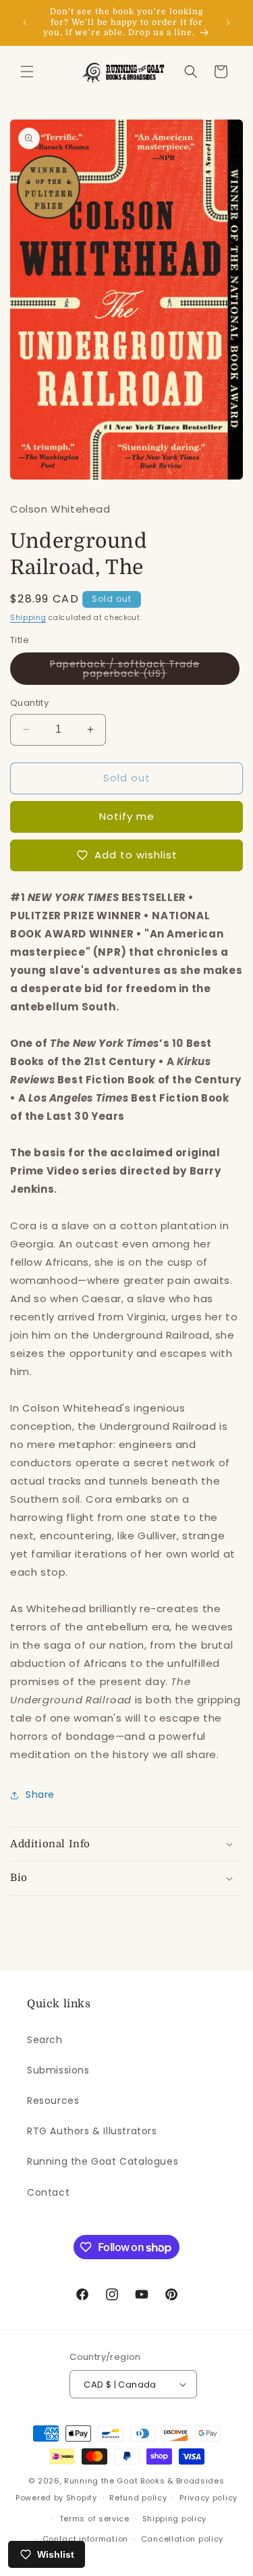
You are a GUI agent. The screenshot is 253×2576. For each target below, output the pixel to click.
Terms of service (94, 2519)
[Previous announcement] (25, 22)
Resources (53, 2101)
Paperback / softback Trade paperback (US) (139, 671)
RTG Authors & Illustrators (92, 2131)
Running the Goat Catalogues (103, 2161)
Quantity (29, 703)
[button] (27, 72)
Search (45, 2040)
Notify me (127, 816)
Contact (48, 2192)
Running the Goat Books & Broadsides (144, 2481)
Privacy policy (208, 2498)
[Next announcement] (228, 22)
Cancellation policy (182, 2539)
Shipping (28, 618)
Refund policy (138, 2498)
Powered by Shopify (56, 2498)
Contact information (85, 2539)
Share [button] (40, 1795)
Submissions (58, 2070)
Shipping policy (175, 2519)
